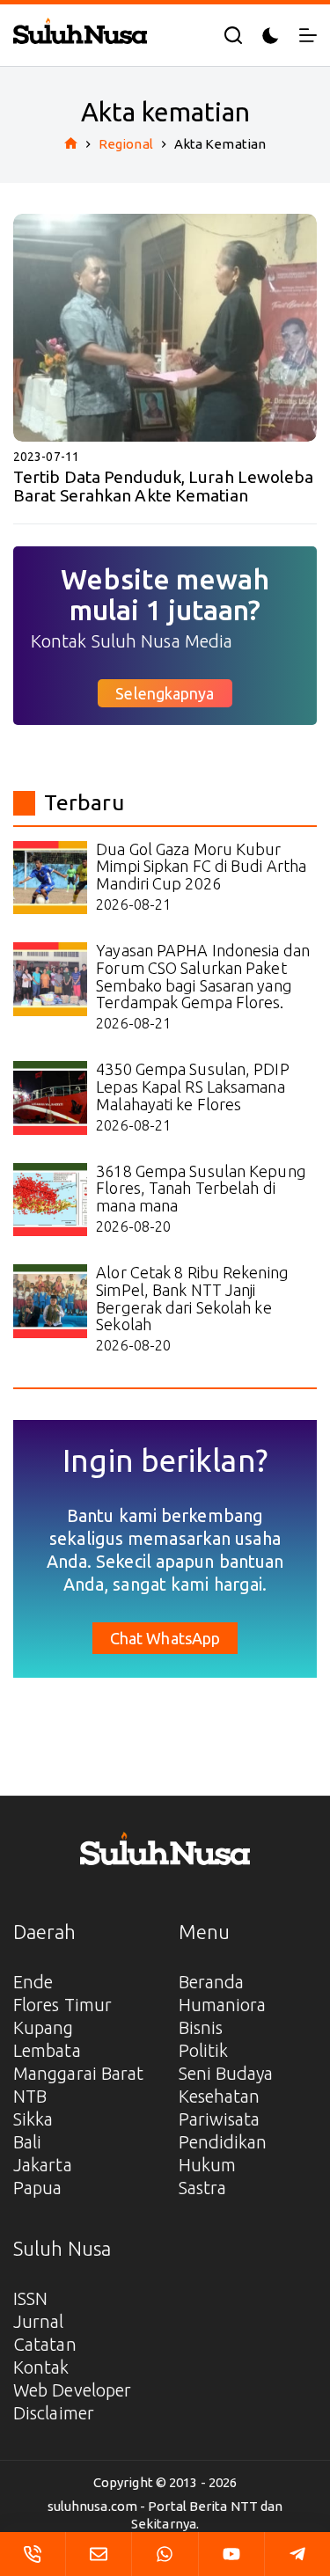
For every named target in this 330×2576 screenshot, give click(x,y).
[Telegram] (297, 2554)
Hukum (208, 2165)
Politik (204, 2050)
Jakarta (43, 2165)
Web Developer (72, 2390)
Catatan (45, 2344)
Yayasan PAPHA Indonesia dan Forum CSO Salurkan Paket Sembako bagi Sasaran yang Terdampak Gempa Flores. (203, 976)
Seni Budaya (226, 2073)
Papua (38, 2188)
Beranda (212, 1982)
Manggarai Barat (79, 2073)
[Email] (99, 2554)
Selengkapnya (165, 693)
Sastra (203, 2188)
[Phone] (33, 2554)
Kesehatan (220, 2096)
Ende (33, 1982)
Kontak (41, 2367)
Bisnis (201, 2027)
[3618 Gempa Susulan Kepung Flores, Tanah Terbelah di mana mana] (50, 1200)
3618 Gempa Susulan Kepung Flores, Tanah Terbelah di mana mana (201, 1189)
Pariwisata (220, 2119)
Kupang (44, 2027)
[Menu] (308, 35)
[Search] (233, 35)
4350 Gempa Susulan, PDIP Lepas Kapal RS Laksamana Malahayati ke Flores (192, 1087)
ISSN (30, 2298)
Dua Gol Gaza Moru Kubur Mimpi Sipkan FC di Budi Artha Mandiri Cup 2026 (201, 867)
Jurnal (39, 2321)
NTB (30, 2096)
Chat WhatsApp (165, 1638)
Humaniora (223, 2005)
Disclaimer (54, 2413)
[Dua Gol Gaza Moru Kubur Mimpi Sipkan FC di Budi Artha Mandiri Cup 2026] (50, 878)
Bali (27, 2142)
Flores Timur (62, 2005)
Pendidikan (223, 2142)
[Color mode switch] (271, 36)
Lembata (47, 2050)
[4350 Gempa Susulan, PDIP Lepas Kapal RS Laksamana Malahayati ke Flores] (50, 1098)
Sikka (33, 2119)
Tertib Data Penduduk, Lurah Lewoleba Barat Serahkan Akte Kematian (164, 486)
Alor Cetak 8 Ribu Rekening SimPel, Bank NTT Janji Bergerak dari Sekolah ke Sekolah (192, 1298)
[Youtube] (231, 2554)
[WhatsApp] (165, 2554)
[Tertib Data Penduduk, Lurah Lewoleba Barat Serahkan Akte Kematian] (165, 328)
